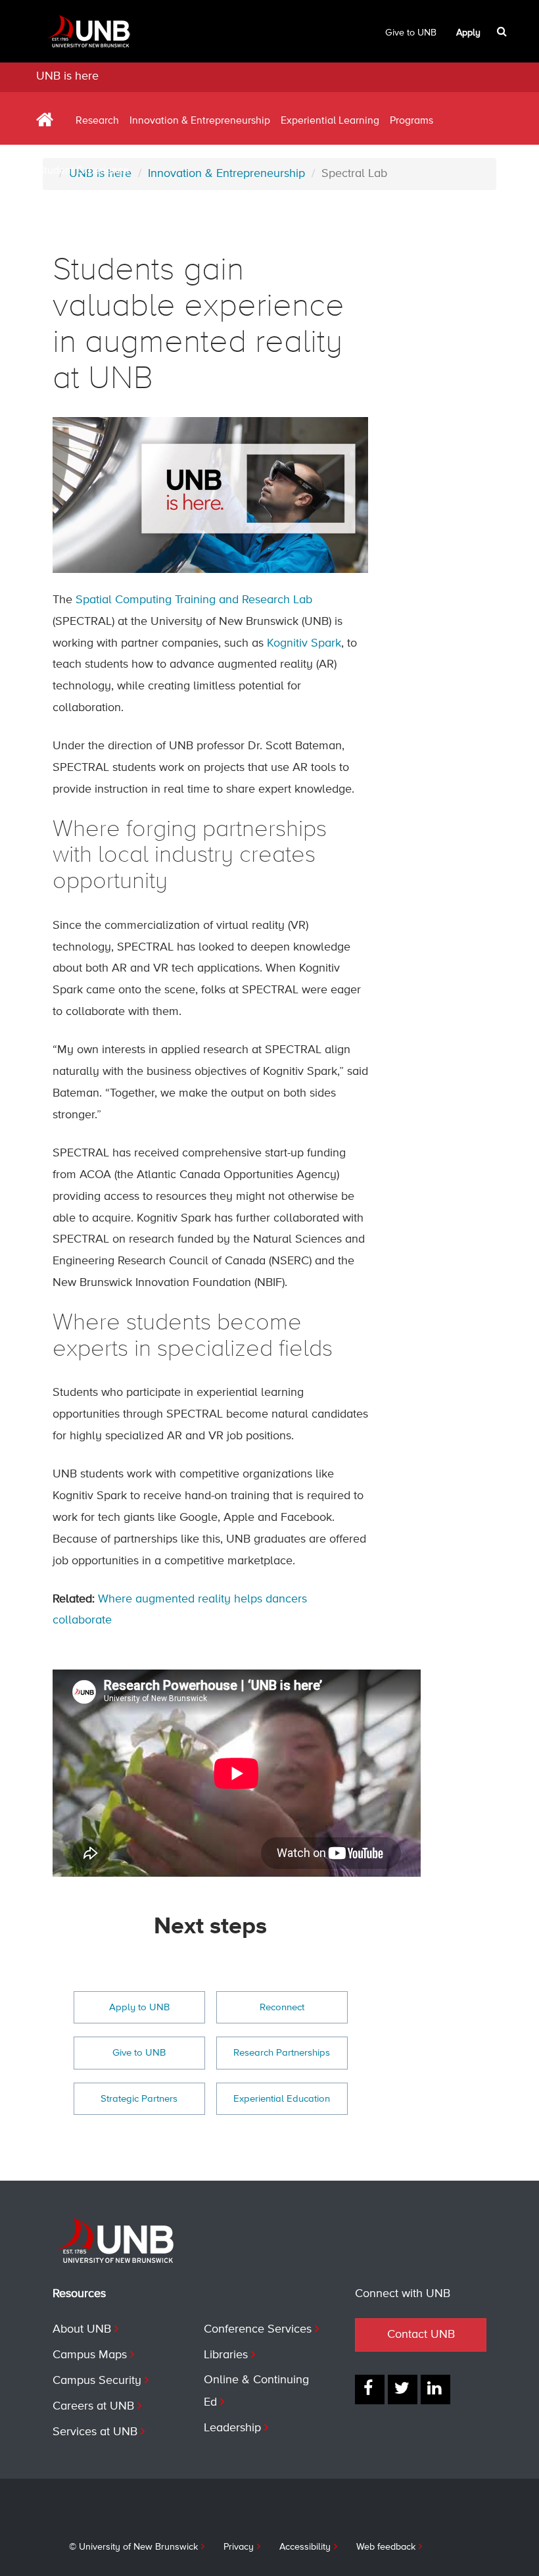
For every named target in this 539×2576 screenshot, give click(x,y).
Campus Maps (90, 2355)
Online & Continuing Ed (256, 2391)
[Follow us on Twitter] (403, 2390)
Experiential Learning (330, 121)
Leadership (232, 2428)
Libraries (226, 2355)
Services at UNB (95, 2432)
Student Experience (83, 171)
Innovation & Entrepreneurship (200, 121)
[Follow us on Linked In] (435, 2390)
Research (97, 121)
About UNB (82, 2329)
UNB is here (67, 76)
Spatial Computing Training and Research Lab (194, 600)
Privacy (239, 2547)
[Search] (503, 32)
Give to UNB (411, 33)
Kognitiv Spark (304, 643)
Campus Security (97, 2381)
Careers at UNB (93, 2406)
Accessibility (305, 2547)
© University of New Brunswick (133, 2547)
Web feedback (386, 2547)
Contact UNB (421, 2335)
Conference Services (258, 2329)
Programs (411, 121)
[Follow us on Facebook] (370, 2390)
